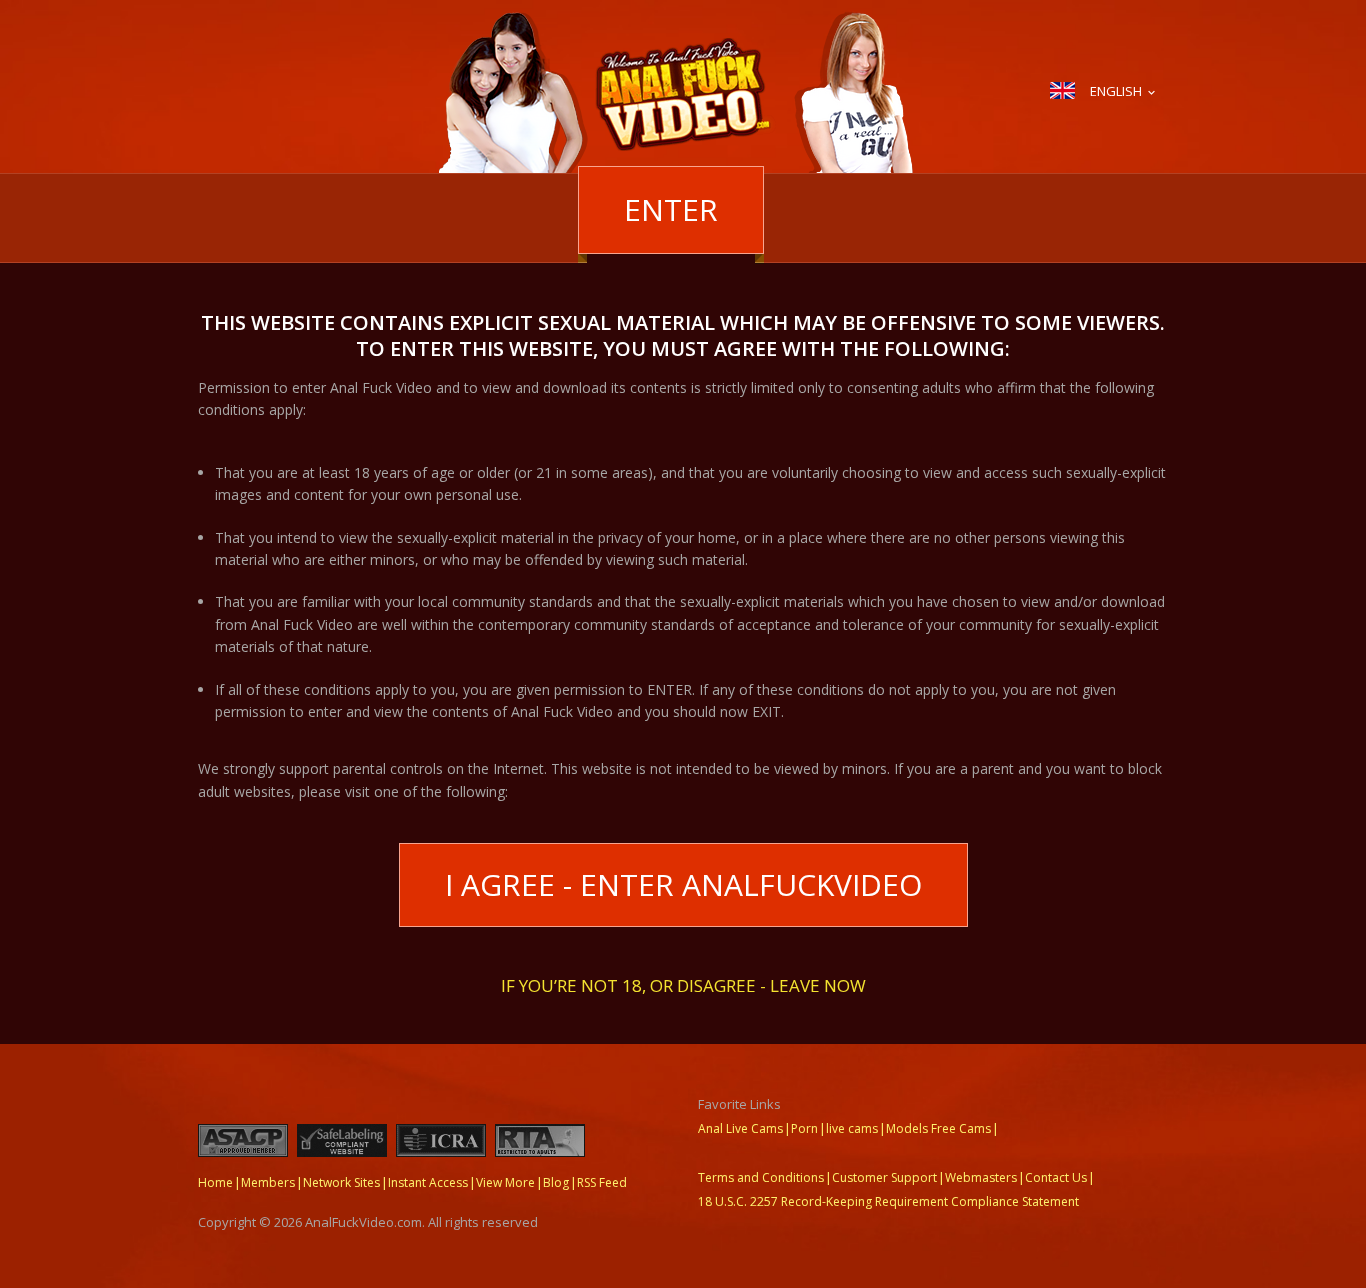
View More (505, 1182)
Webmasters (981, 1177)
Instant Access (428, 1182)
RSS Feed (602, 1182)
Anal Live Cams (740, 1128)
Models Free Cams (938, 1128)
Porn (804, 1128)
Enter (671, 209)
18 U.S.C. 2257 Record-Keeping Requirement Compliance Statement (888, 1201)
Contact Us (1056, 1177)
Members (268, 1182)
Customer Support (884, 1177)
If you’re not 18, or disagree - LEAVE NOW (683, 984)
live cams (852, 1128)
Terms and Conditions (761, 1177)
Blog (556, 1182)
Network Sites (341, 1182)
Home (215, 1182)
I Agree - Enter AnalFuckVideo (683, 884)
